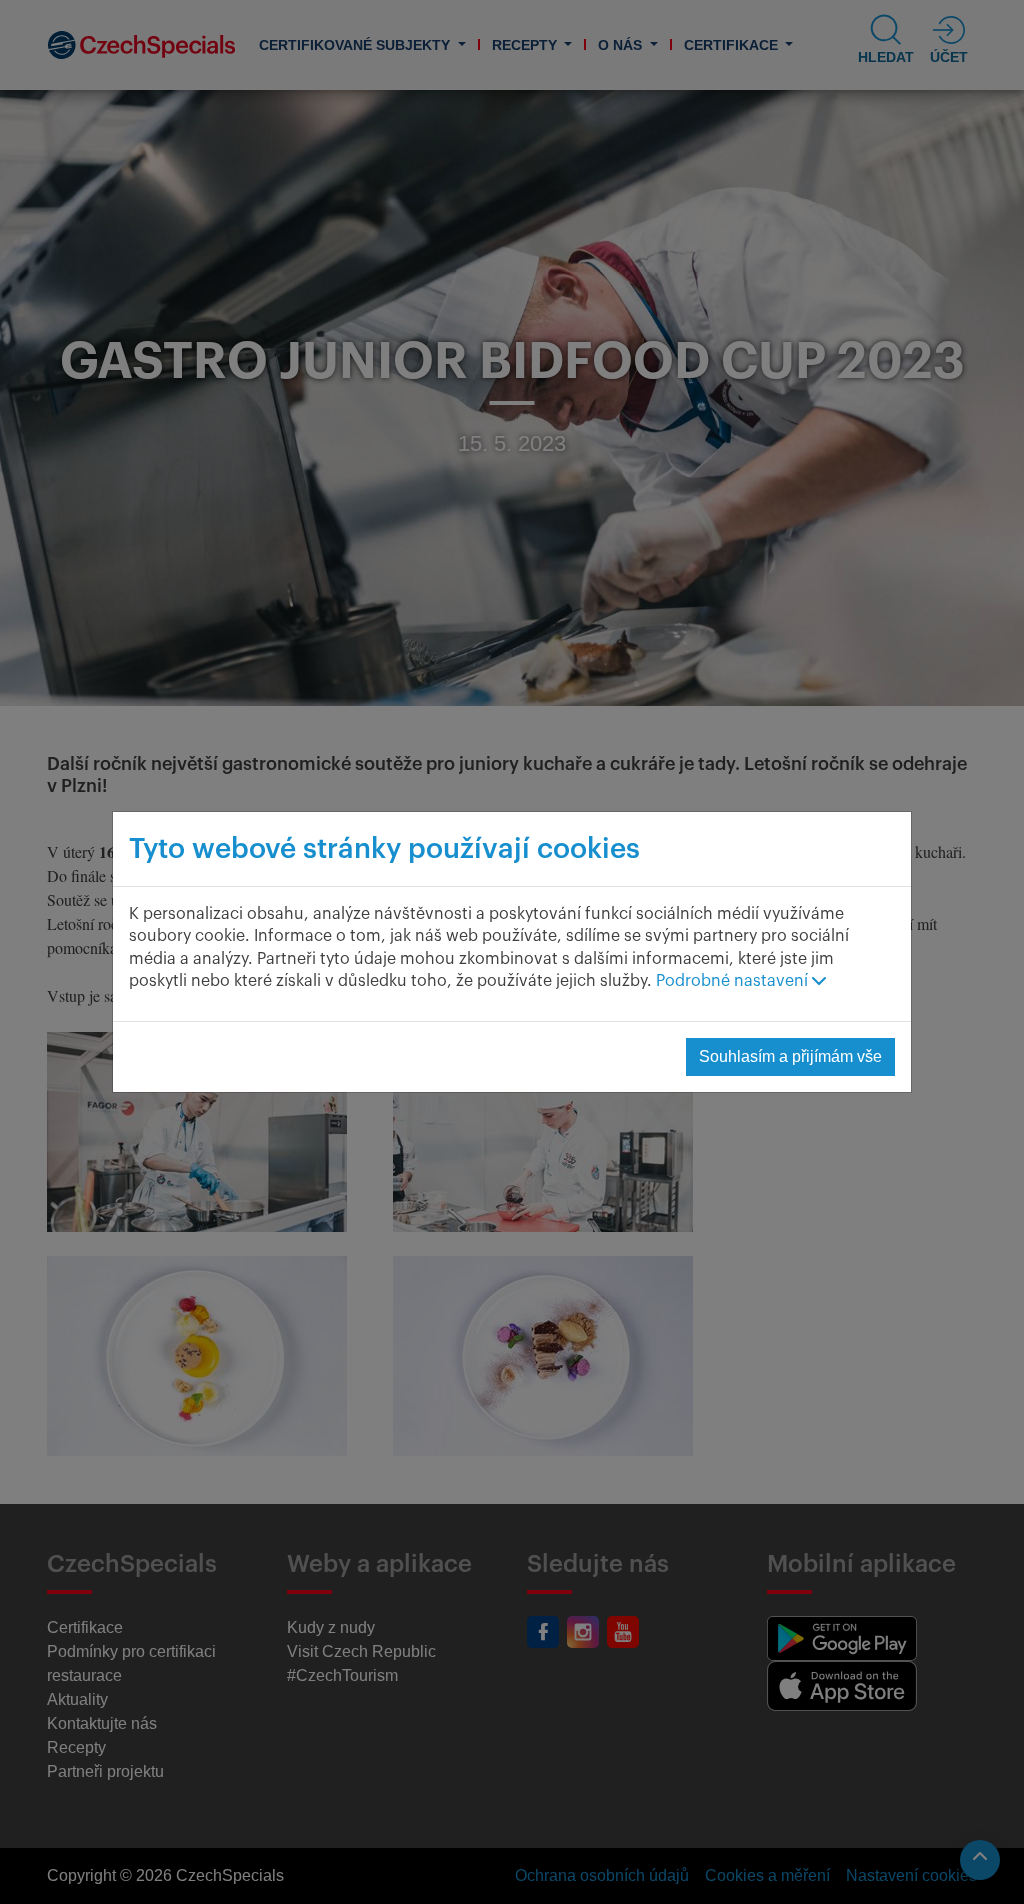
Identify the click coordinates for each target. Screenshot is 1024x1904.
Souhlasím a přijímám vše (790, 1056)
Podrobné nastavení (734, 981)
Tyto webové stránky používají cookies (384, 849)
